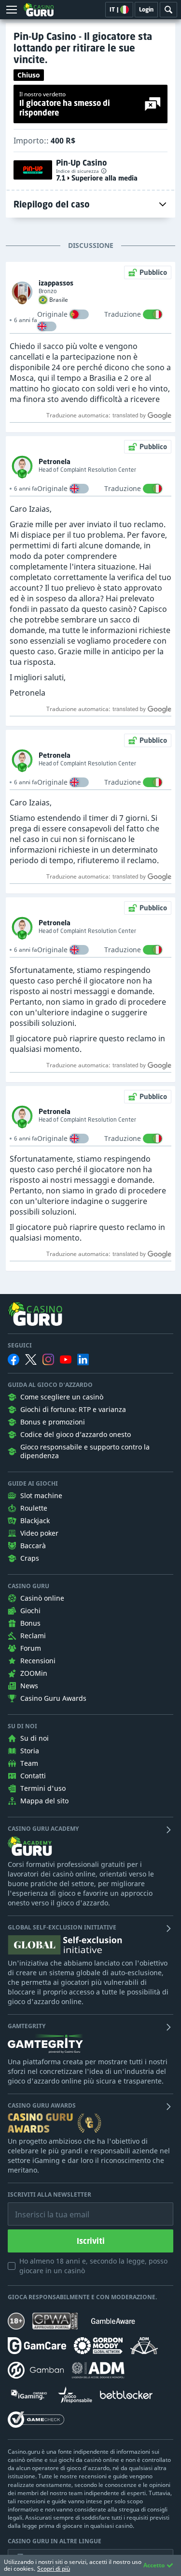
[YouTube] (66, 1359)
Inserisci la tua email (45, 2207)
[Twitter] (31, 1359)
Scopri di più (54, 2569)
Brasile (59, 300)
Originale (52, 314)
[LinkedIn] (83, 1359)
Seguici (20, 1346)
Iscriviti (91, 2241)
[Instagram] (48, 1359)
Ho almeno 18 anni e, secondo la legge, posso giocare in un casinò (93, 2266)
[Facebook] (14, 1359)
